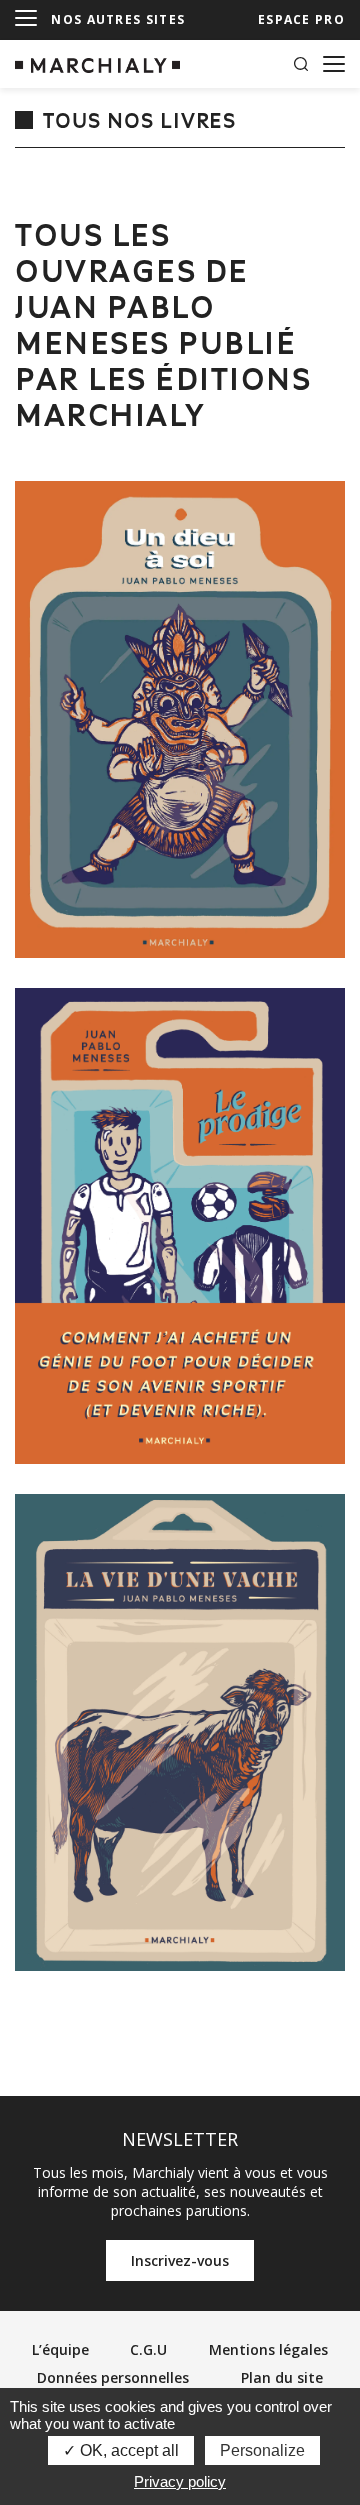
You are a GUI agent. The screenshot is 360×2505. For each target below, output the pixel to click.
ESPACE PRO (301, 19)
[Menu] (26, 19)
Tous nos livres (139, 121)
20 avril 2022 (180, 1528)
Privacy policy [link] (180, 2481)
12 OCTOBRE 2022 (180, 1022)
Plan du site (282, 2377)
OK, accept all (127, 2450)
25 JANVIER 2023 (180, 515)
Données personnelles (113, 2377)
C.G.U (148, 2349)
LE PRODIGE (180, 1226)
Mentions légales (268, 2349)
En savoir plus (167, 921)
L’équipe (60, 2349)
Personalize (262, 2450)
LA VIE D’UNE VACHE (180, 1732)
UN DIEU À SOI (180, 719)
